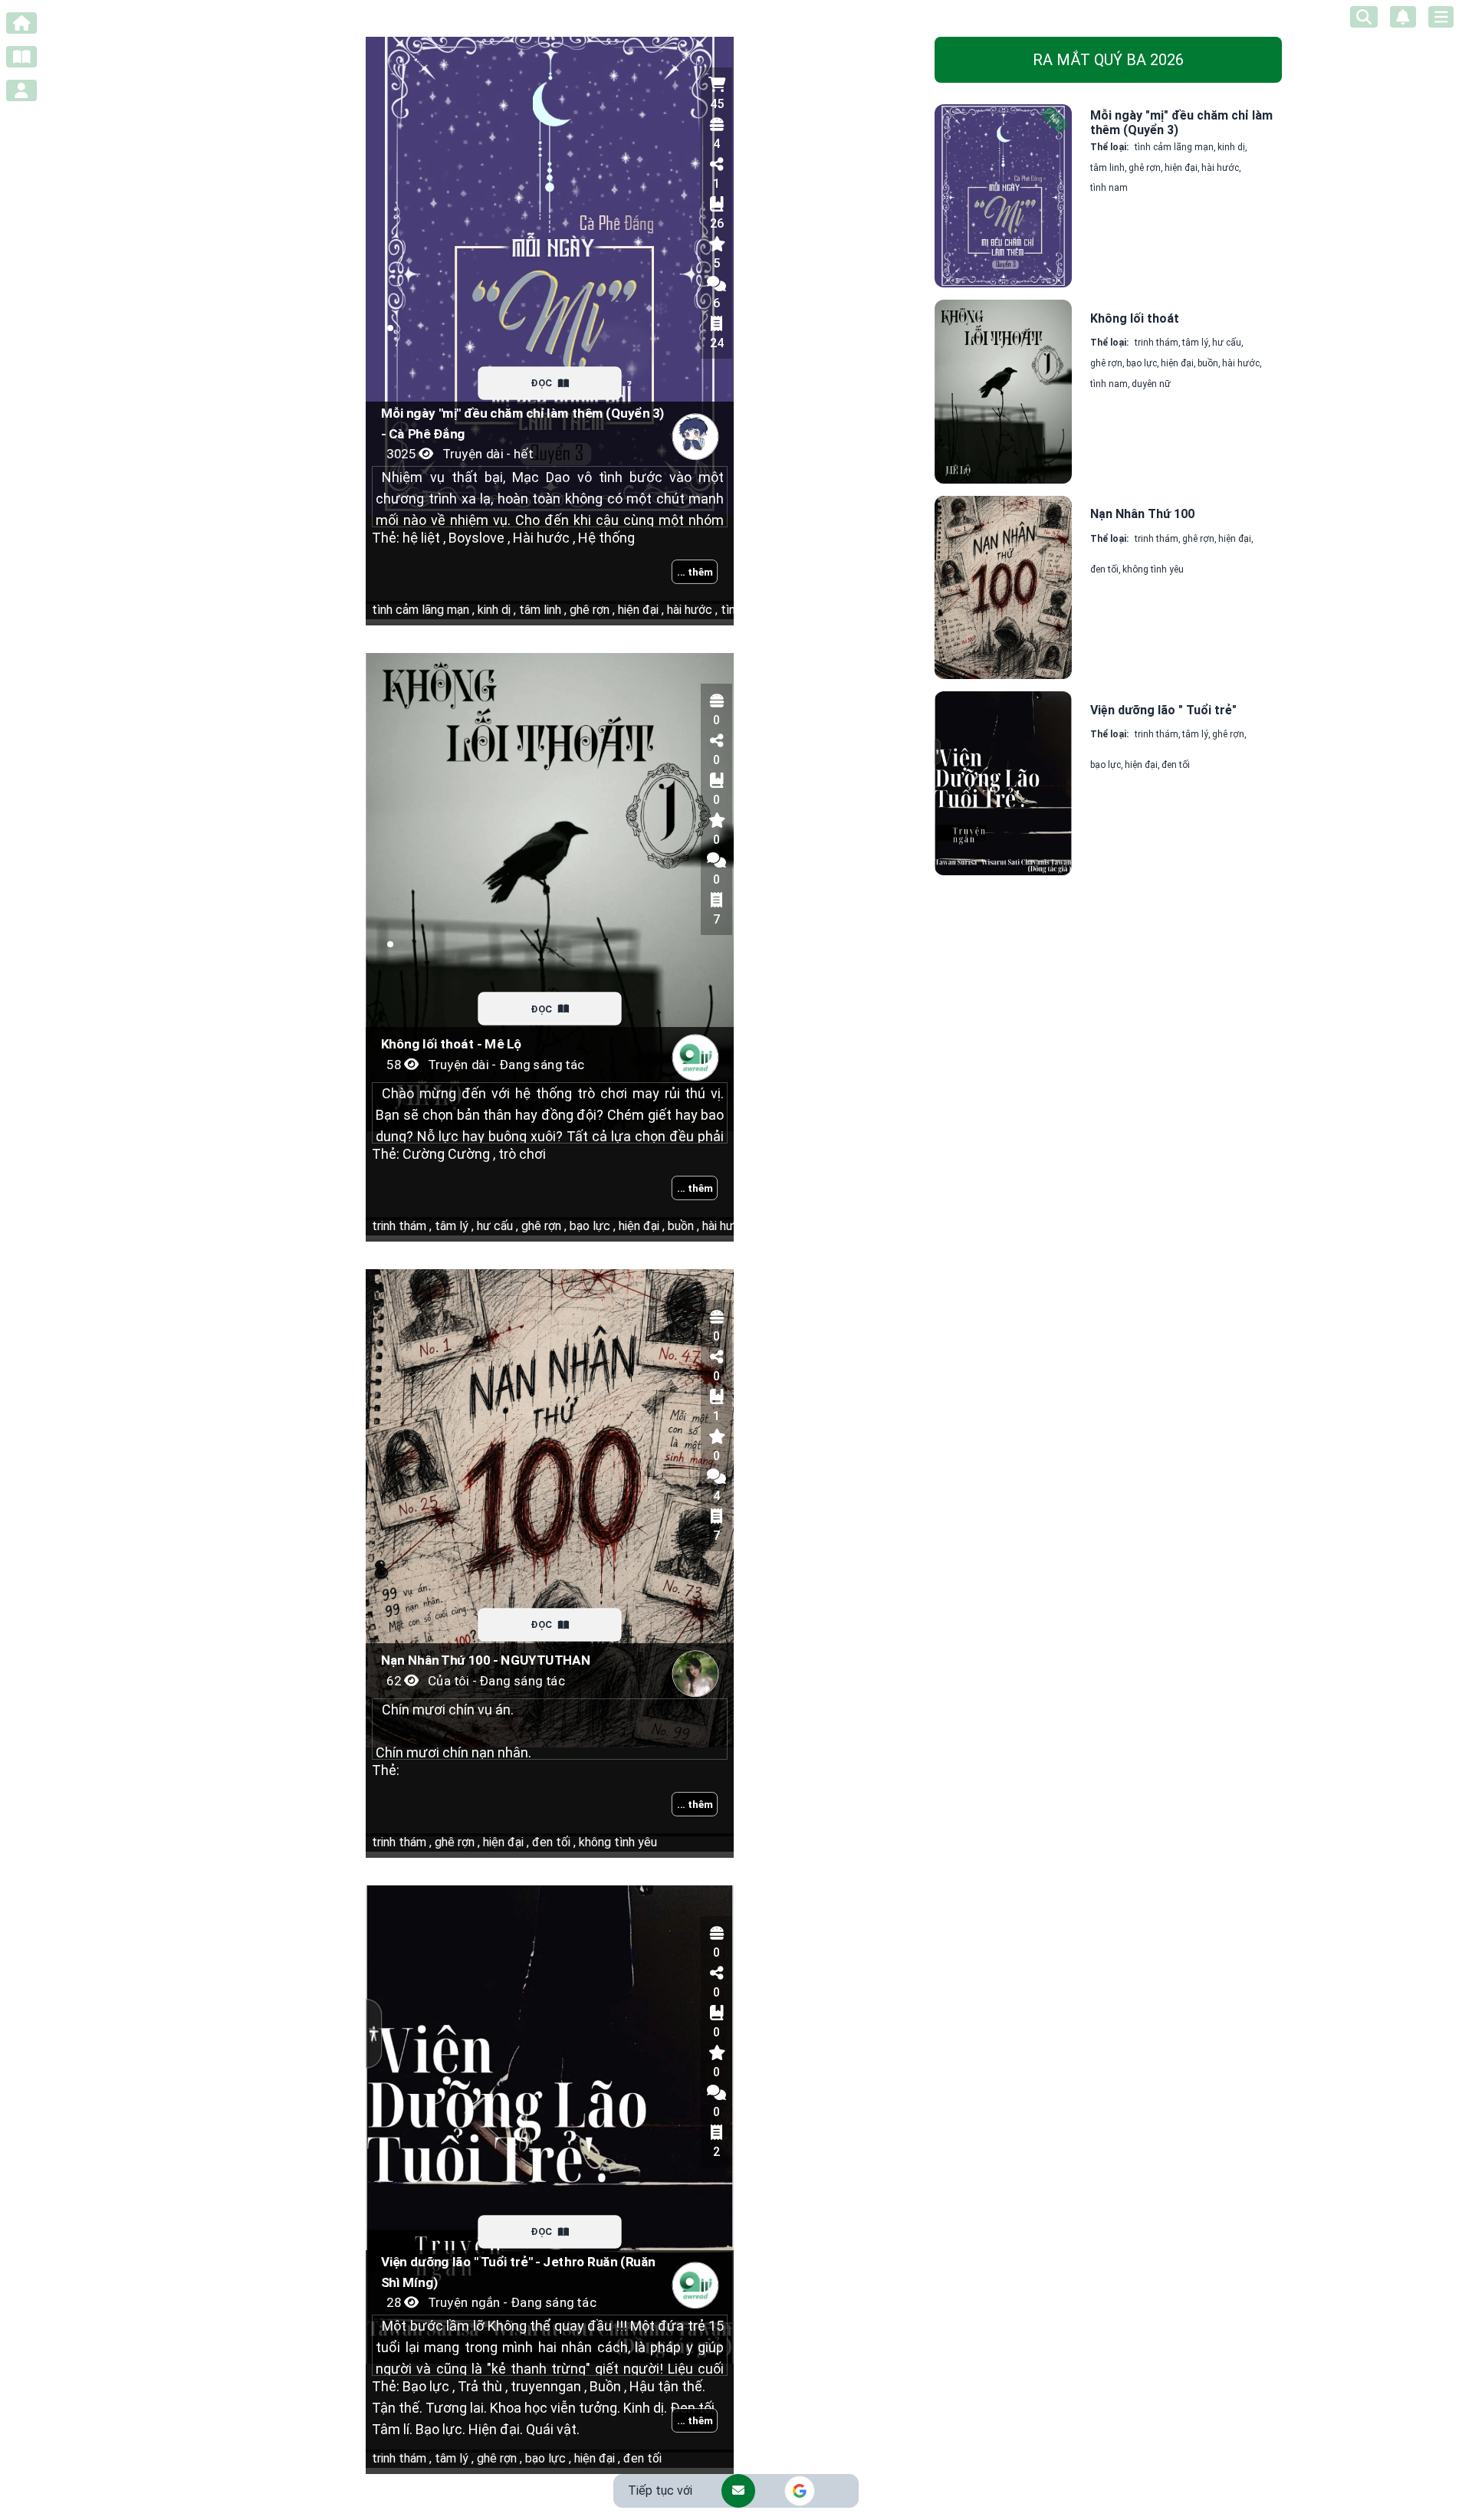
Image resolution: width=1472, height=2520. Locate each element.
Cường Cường (449, 1154)
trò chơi (521, 1154)
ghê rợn (591, 610)
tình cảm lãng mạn (423, 610)
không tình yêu (616, 1842)
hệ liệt (424, 538)
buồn (682, 1226)
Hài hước (542, 538)
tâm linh (541, 610)
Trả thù (481, 2386)
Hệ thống (605, 538)
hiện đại (639, 610)
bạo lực (591, 1226)
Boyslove (478, 538)
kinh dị (495, 610)
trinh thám (402, 1226)
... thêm (695, 572)
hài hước (691, 610)
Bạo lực (429, 2386)
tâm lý (453, 1226)
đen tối (552, 1842)
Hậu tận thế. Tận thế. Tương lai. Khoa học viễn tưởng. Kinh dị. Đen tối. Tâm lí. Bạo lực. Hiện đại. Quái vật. (545, 2408)
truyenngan (547, 2386)
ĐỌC (542, 383)
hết (1055, 120)
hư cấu (496, 1226)
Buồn (606, 2386)
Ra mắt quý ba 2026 (1108, 60)
